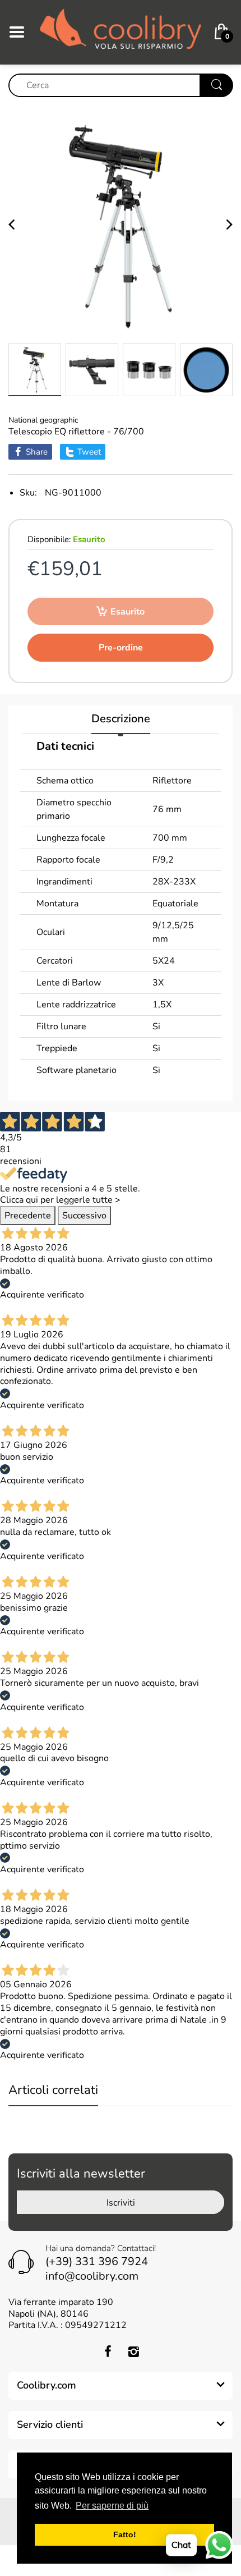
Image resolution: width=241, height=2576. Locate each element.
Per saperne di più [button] (112, 2506)
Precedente (28, 1216)
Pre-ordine (121, 648)
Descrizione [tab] (121, 719)
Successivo (84, 1216)
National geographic (43, 420)
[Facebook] (108, 2352)
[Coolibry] (121, 31)
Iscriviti (121, 2203)
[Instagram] (133, 2352)
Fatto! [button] (125, 2534)
